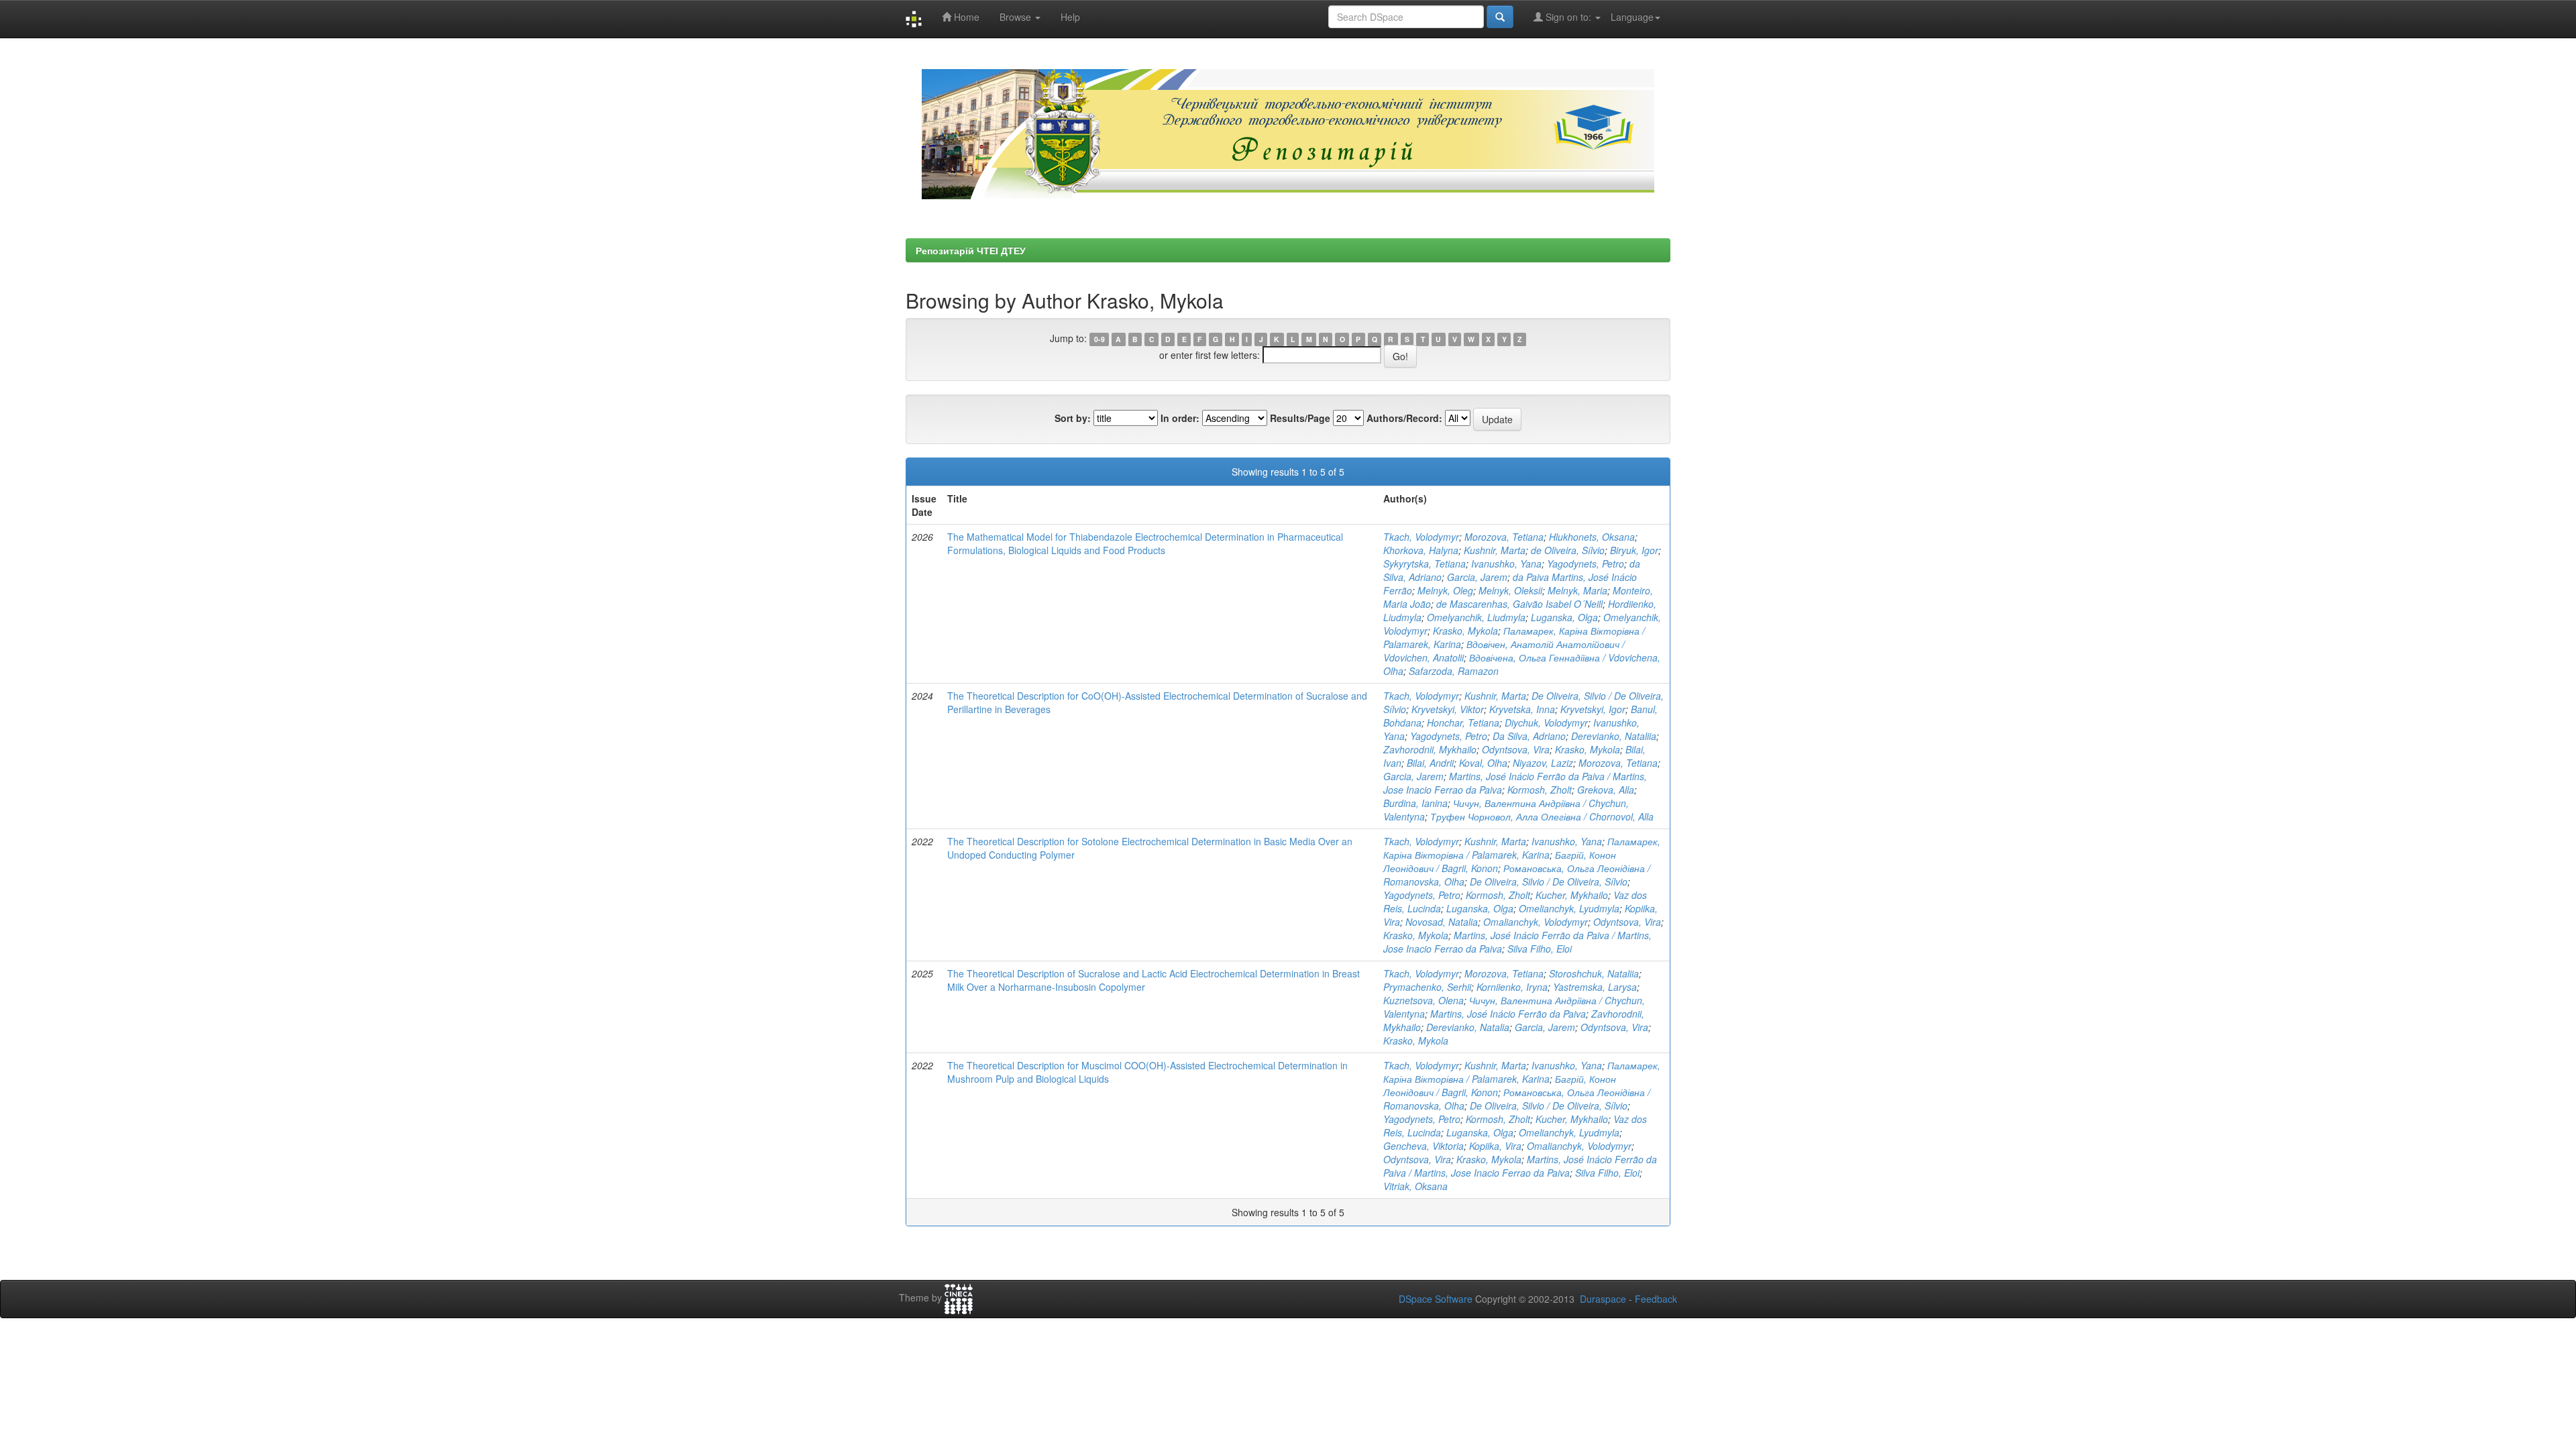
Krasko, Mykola (1465, 631)
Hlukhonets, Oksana (1592, 537)
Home (965, 17)
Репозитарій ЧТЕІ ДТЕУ (971, 250)
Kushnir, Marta (1495, 550)
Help (1070, 17)
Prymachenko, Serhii (1427, 987)
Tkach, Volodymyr (1421, 537)
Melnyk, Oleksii (1510, 590)
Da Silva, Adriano (1529, 736)
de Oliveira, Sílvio (1568, 550)
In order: (1180, 418)
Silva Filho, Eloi (1540, 949)
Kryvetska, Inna (1522, 709)
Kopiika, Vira (1495, 1146)
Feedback (1656, 1299)
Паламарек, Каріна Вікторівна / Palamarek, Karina (1522, 848)
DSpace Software (1436, 1299)
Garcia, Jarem (1477, 577)
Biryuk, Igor (1634, 550)
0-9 (1099, 339)
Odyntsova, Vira (1516, 749)
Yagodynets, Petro (1586, 563)
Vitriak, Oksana (1415, 1186)
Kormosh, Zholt (1540, 790)
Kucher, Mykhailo (1572, 895)
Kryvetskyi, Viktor (1448, 709)
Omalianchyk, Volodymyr (1536, 922)
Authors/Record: (1404, 418)
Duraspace (1603, 1299)
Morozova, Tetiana (1504, 537)
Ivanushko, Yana (1506, 563)
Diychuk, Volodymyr (1546, 722)
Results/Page (1300, 418)
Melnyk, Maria (1577, 590)
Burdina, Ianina (1415, 803)
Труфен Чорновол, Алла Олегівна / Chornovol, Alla (1542, 816)
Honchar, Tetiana (1463, 722)
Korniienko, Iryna (1512, 987)
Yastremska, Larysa (1595, 987)
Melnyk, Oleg (1445, 590)
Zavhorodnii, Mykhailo (1430, 749)
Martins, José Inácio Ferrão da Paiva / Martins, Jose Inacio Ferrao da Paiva (1520, 1166)
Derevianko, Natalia (1468, 1027)
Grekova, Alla (1606, 790)
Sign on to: (1568, 17)
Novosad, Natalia (1442, 922)
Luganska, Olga (1564, 617)
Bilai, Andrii (1430, 763)
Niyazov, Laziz (1543, 763)
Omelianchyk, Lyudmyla (1569, 908)
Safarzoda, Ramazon (1454, 671)
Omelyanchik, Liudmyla (1476, 617)
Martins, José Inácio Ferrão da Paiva (1508, 1014)
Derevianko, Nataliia (1614, 736)
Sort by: (1073, 418)
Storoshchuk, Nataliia (1594, 973)
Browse (1017, 17)
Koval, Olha (1483, 763)
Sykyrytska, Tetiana (1425, 563)
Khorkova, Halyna (1421, 550)
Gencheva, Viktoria (1424, 1146)
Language (1632, 17)
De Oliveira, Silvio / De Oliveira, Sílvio (1549, 881)
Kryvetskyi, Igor (1593, 709)
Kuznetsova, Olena (1424, 1000)
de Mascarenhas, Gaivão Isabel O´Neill (1519, 604)
